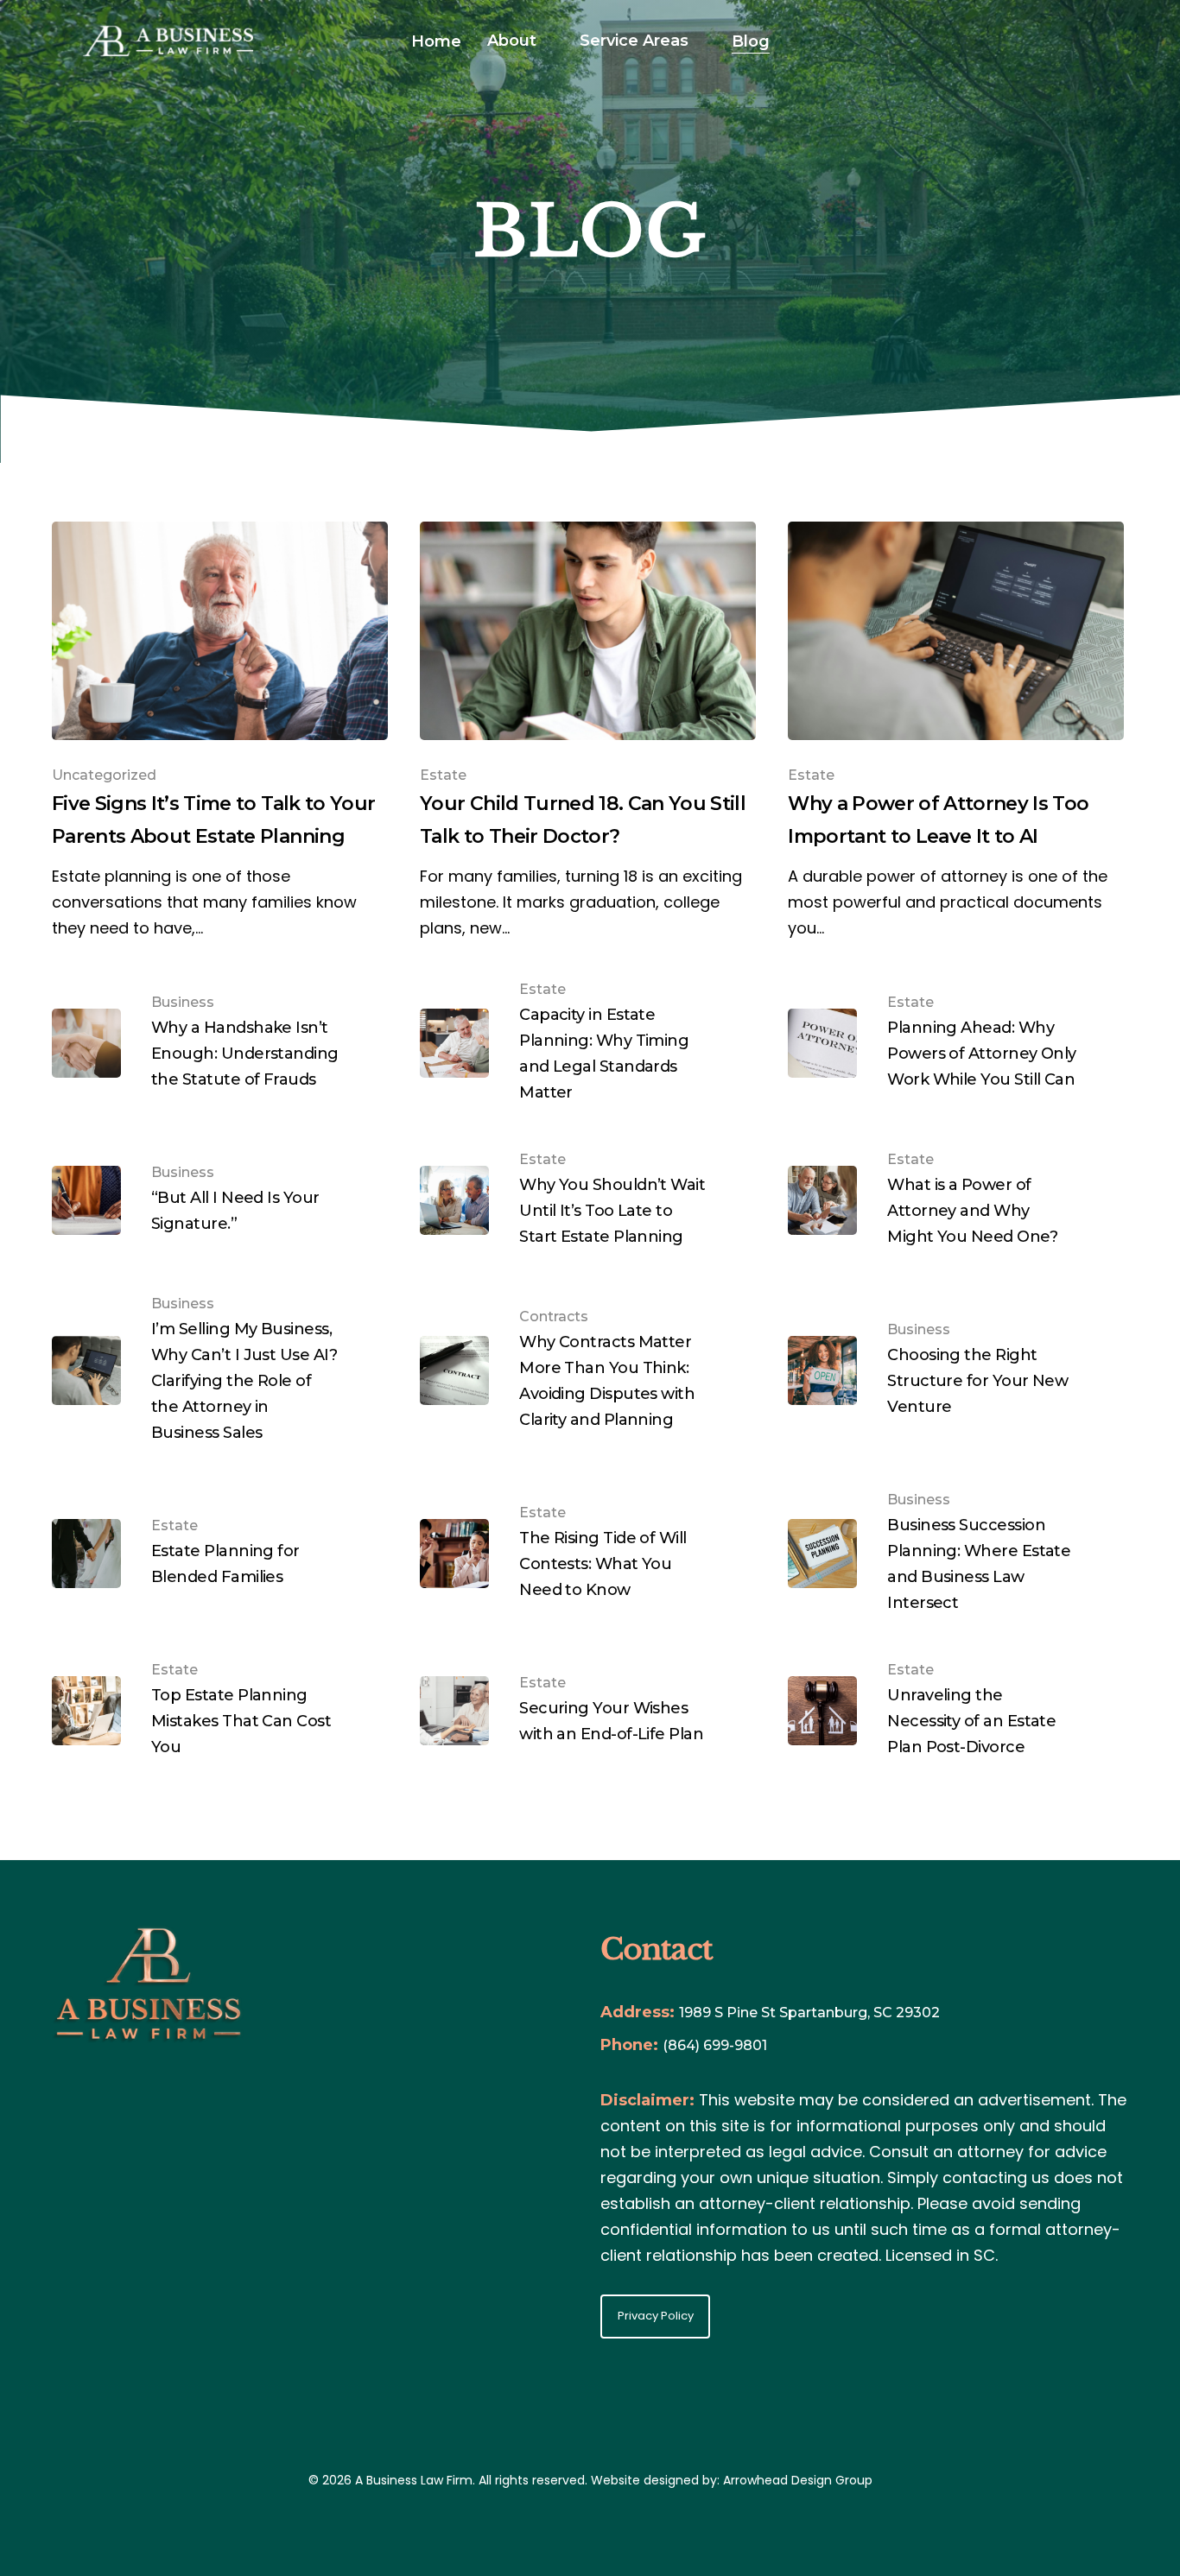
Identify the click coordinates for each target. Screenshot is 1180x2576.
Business (183, 1002)
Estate (443, 775)
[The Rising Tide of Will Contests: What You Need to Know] (588, 1554)
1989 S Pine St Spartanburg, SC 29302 (809, 2013)
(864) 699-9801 (715, 2045)
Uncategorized (104, 775)
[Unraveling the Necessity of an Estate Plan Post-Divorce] (956, 1711)
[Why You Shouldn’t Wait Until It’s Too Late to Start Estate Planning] (588, 1201)
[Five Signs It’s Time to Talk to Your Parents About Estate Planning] (220, 731)
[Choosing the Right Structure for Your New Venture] (956, 1371)
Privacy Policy (656, 2316)
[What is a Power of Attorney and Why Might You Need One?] (956, 1201)
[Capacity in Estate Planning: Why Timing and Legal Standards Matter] (588, 1044)
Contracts (554, 1316)
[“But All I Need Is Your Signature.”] (220, 1201)
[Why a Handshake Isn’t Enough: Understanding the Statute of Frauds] (220, 1044)
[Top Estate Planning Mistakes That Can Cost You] (220, 1711)
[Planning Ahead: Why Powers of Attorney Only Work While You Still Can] (956, 1044)
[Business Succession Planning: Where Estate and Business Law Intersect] (956, 1554)
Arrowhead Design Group (798, 2480)
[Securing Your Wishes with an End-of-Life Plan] (588, 1711)
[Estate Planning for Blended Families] (220, 1554)
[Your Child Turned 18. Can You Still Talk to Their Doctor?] (588, 731)
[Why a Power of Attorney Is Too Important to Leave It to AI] (956, 731)
